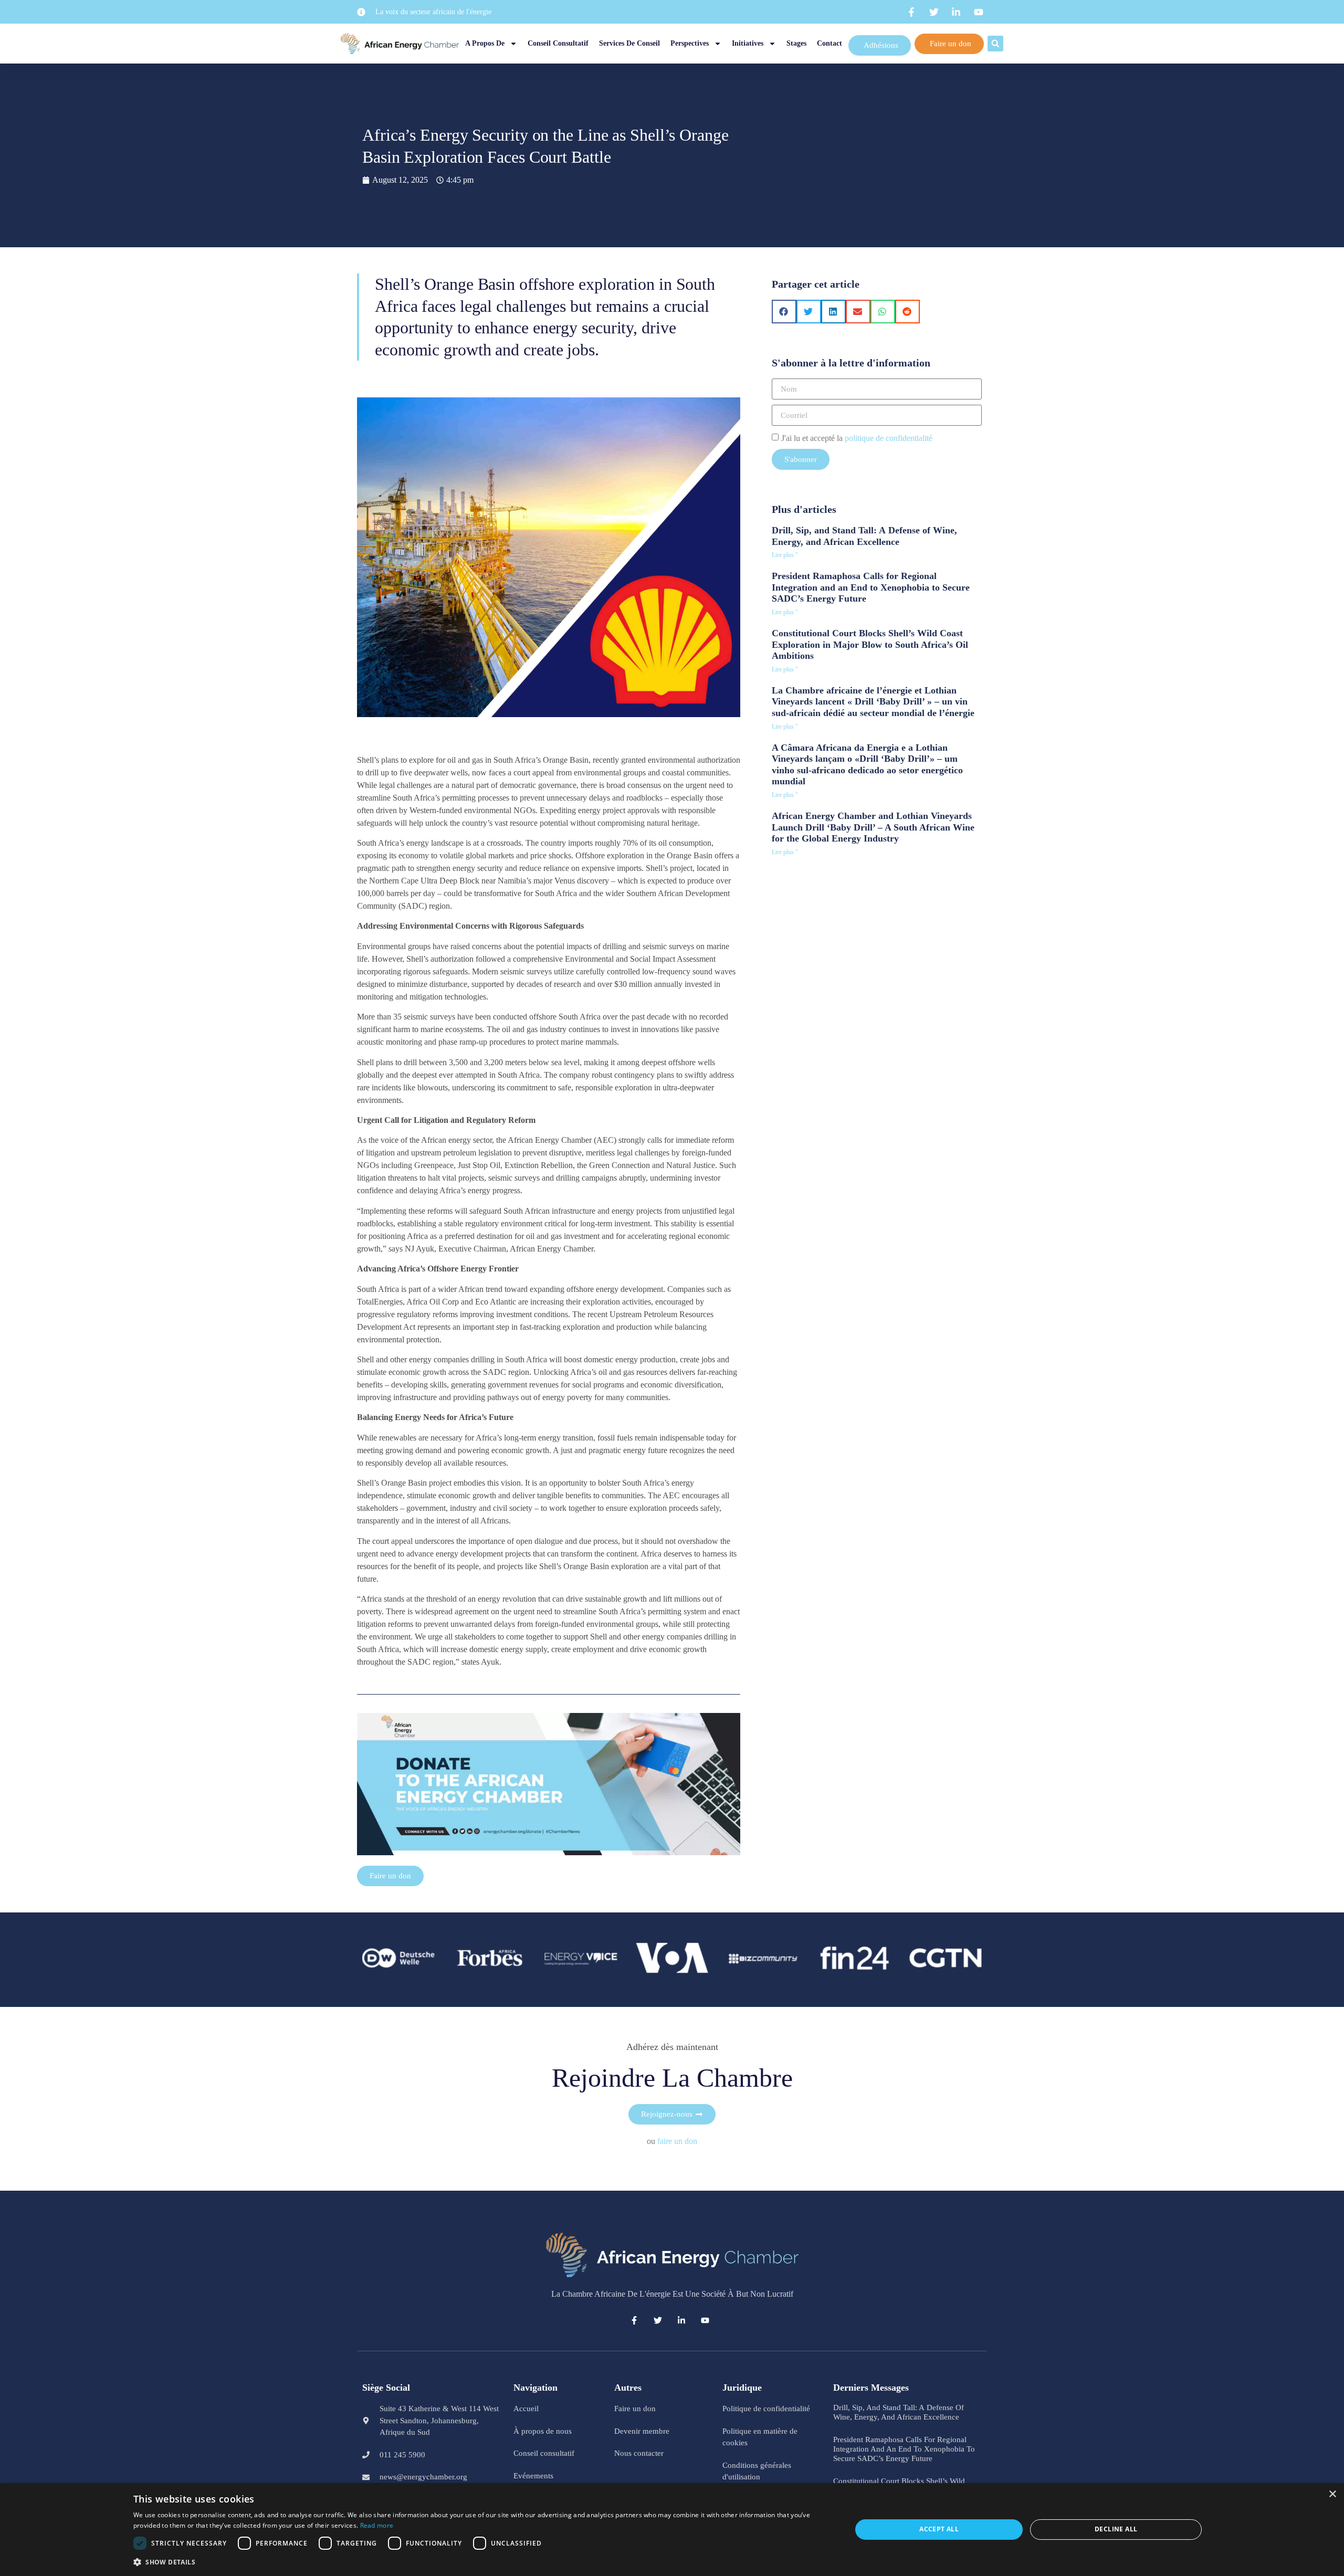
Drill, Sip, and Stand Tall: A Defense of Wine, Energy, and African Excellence (864, 536)
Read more (377, 2525)
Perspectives (690, 43)
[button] (995, 44)
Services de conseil (629, 43)
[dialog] (672, 2530)
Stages (796, 43)
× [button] (1332, 2494)
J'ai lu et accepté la (857, 438)
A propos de (485, 43)
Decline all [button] (1116, 2529)
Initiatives (748, 43)
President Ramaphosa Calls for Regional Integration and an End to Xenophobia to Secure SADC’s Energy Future (871, 587)
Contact (829, 43)
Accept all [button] (939, 2529)
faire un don (677, 2141)
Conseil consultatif (558, 43)
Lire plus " (785, 555)
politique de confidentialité (889, 438)
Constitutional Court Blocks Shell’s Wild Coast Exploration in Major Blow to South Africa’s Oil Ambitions (870, 644)
